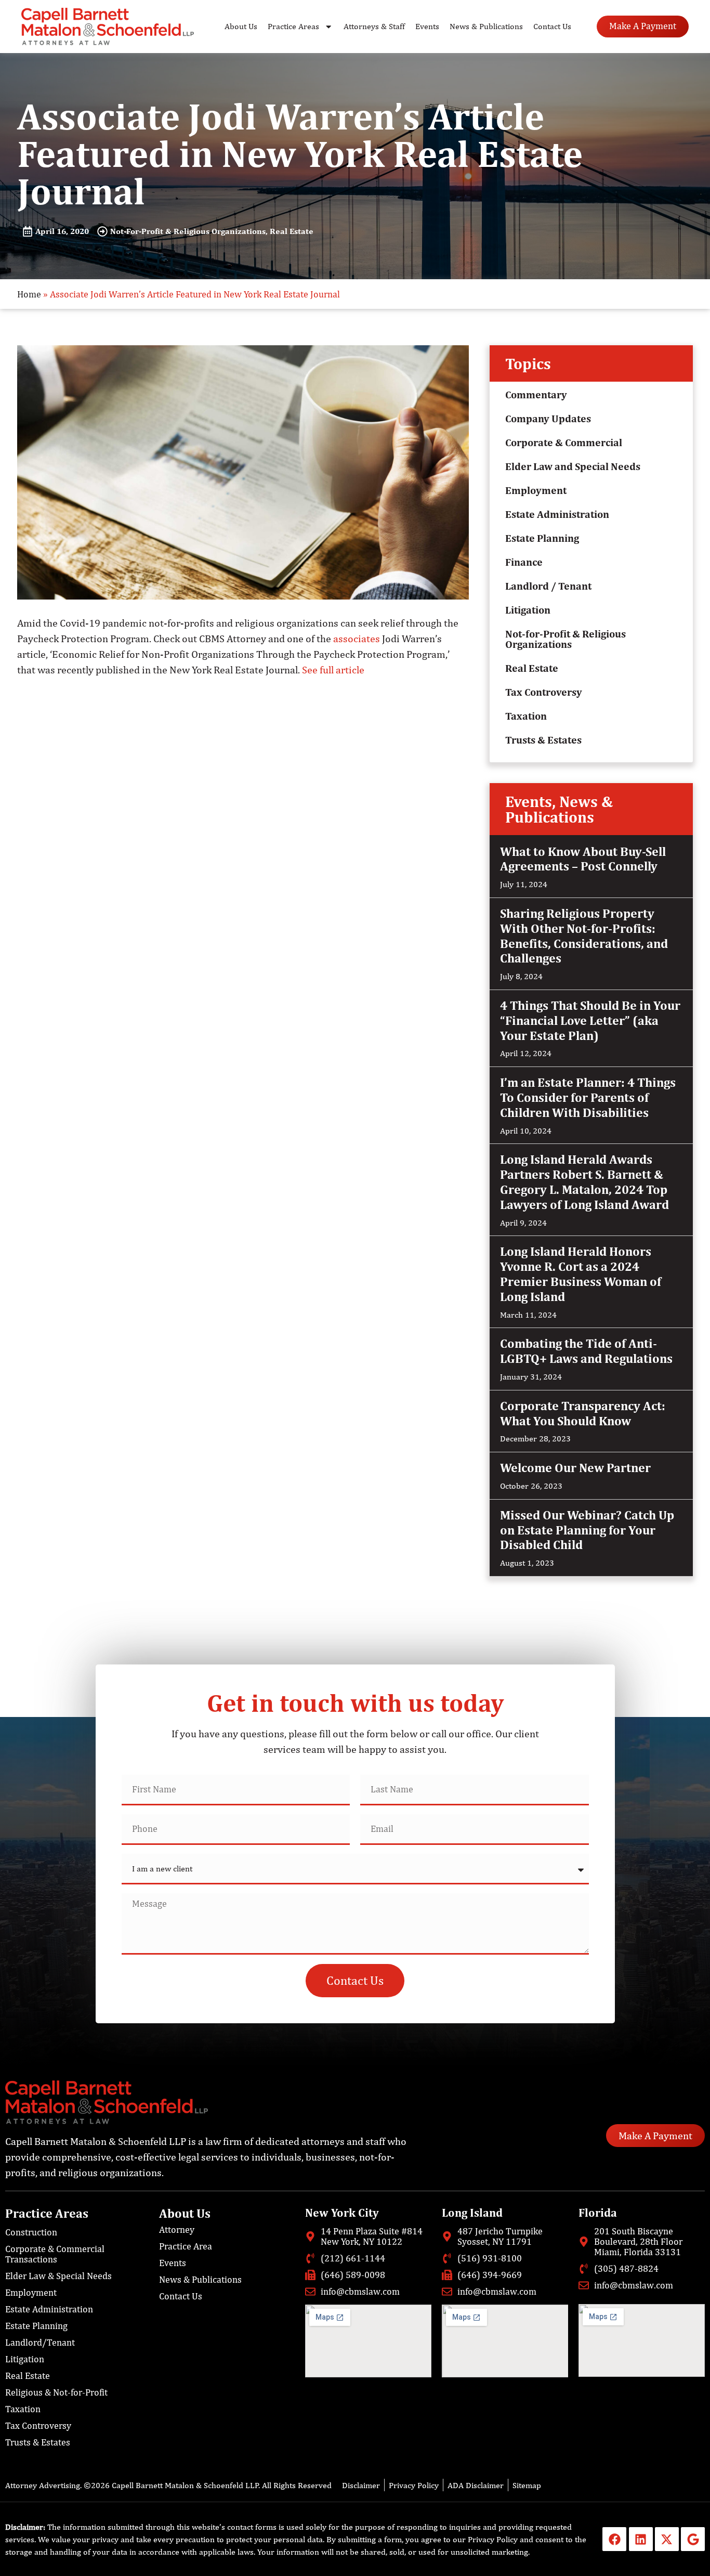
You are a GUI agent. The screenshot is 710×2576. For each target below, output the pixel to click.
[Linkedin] (641, 2539)
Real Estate (532, 668)
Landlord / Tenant (548, 586)
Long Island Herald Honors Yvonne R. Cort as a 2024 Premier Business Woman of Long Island (581, 1273)
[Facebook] (614, 2539)
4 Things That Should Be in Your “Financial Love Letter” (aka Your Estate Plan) (590, 1020)
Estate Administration (557, 514)
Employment (536, 490)
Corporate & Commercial (564, 442)
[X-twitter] (667, 2539)
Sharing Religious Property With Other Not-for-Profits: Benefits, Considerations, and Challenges (584, 935)
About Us (241, 26)
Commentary (536, 394)
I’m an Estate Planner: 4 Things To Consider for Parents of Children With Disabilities (588, 1097)
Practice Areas (293, 26)
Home (29, 294)
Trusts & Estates (543, 740)
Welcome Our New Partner (575, 1467)
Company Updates (548, 418)
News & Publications (486, 26)
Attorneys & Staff (374, 26)
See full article (333, 670)
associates (357, 639)
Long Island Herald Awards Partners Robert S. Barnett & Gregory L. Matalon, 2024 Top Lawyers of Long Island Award (584, 1181)
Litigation (528, 610)
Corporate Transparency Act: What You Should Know (583, 1413)
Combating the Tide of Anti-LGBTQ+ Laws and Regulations (586, 1351)
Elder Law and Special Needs (573, 466)
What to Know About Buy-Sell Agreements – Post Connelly (583, 859)
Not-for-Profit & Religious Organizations (566, 639)
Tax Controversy (544, 692)
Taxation (526, 716)
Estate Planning (542, 538)
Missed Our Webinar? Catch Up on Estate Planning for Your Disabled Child (587, 1530)
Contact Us (552, 26)
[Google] (693, 2539)
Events (427, 26)
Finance (524, 562)
